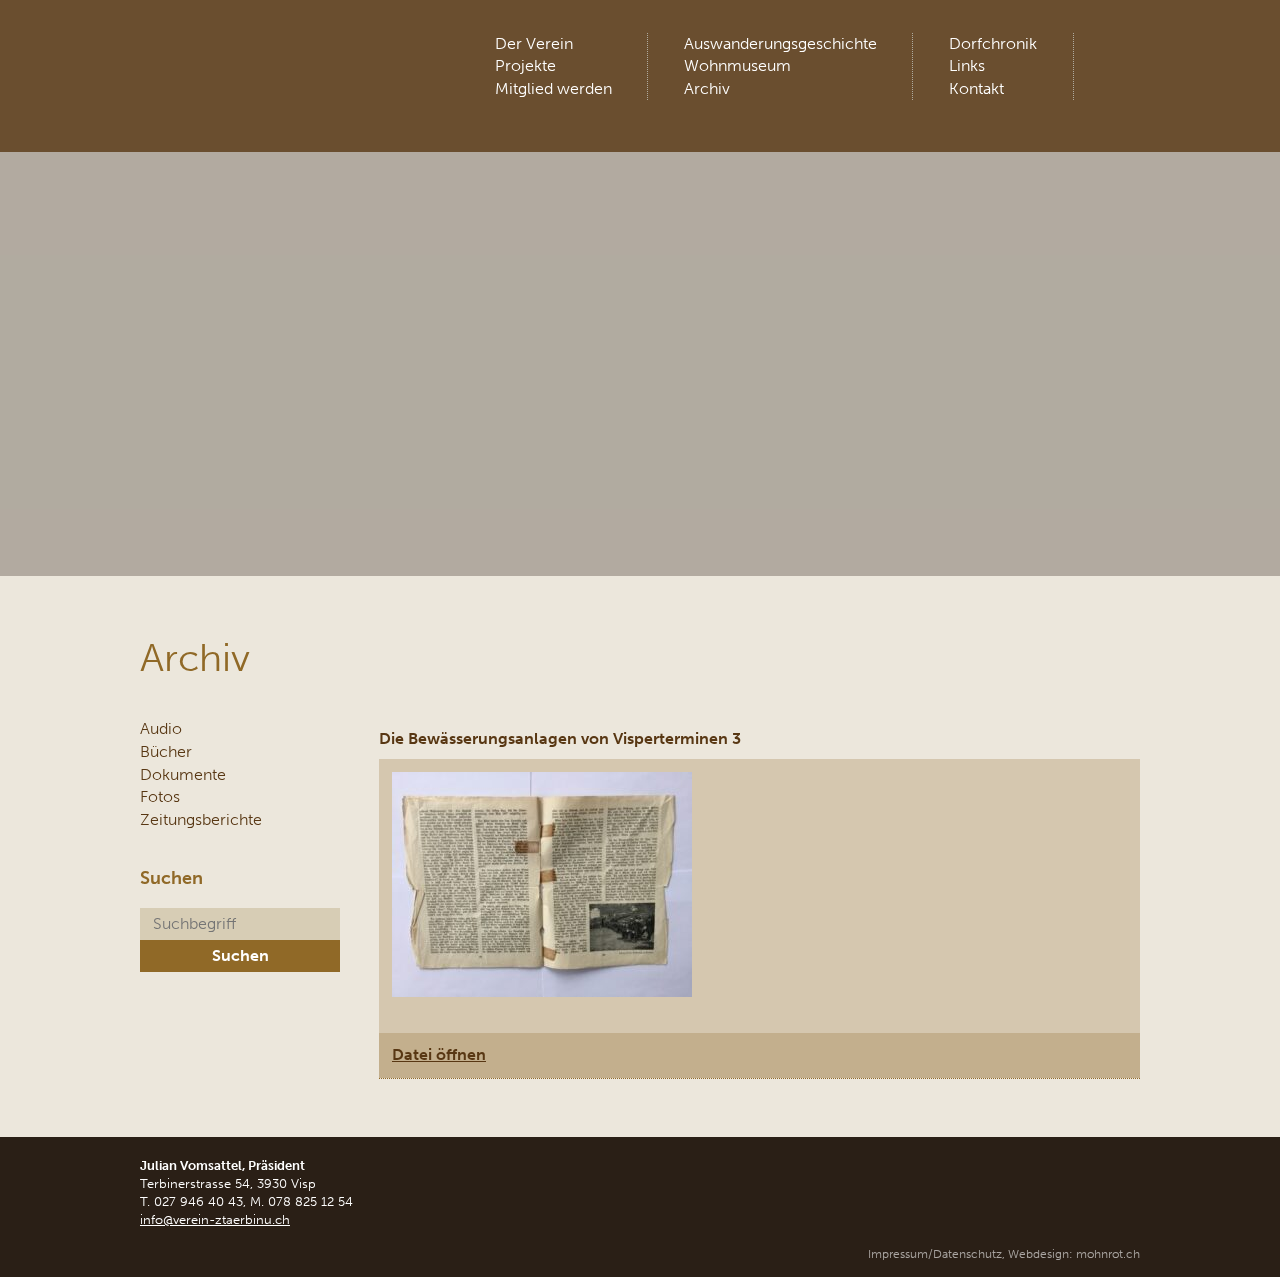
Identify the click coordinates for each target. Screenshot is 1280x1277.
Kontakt (976, 88)
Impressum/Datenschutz (935, 1254)
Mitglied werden (553, 88)
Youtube (1123, 50)
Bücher (166, 751)
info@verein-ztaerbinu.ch (215, 1219)
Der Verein (534, 43)
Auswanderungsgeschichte (780, 43)
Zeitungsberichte (201, 819)
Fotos (160, 796)
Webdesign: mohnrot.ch (1074, 1254)
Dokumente (183, 774)
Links (967, 65)
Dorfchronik (993, 43)
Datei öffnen (439, 1054)
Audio (161, 728)
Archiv (707, 88)
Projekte (525, 65)
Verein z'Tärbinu (289, 54)
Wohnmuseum (737, 65)
